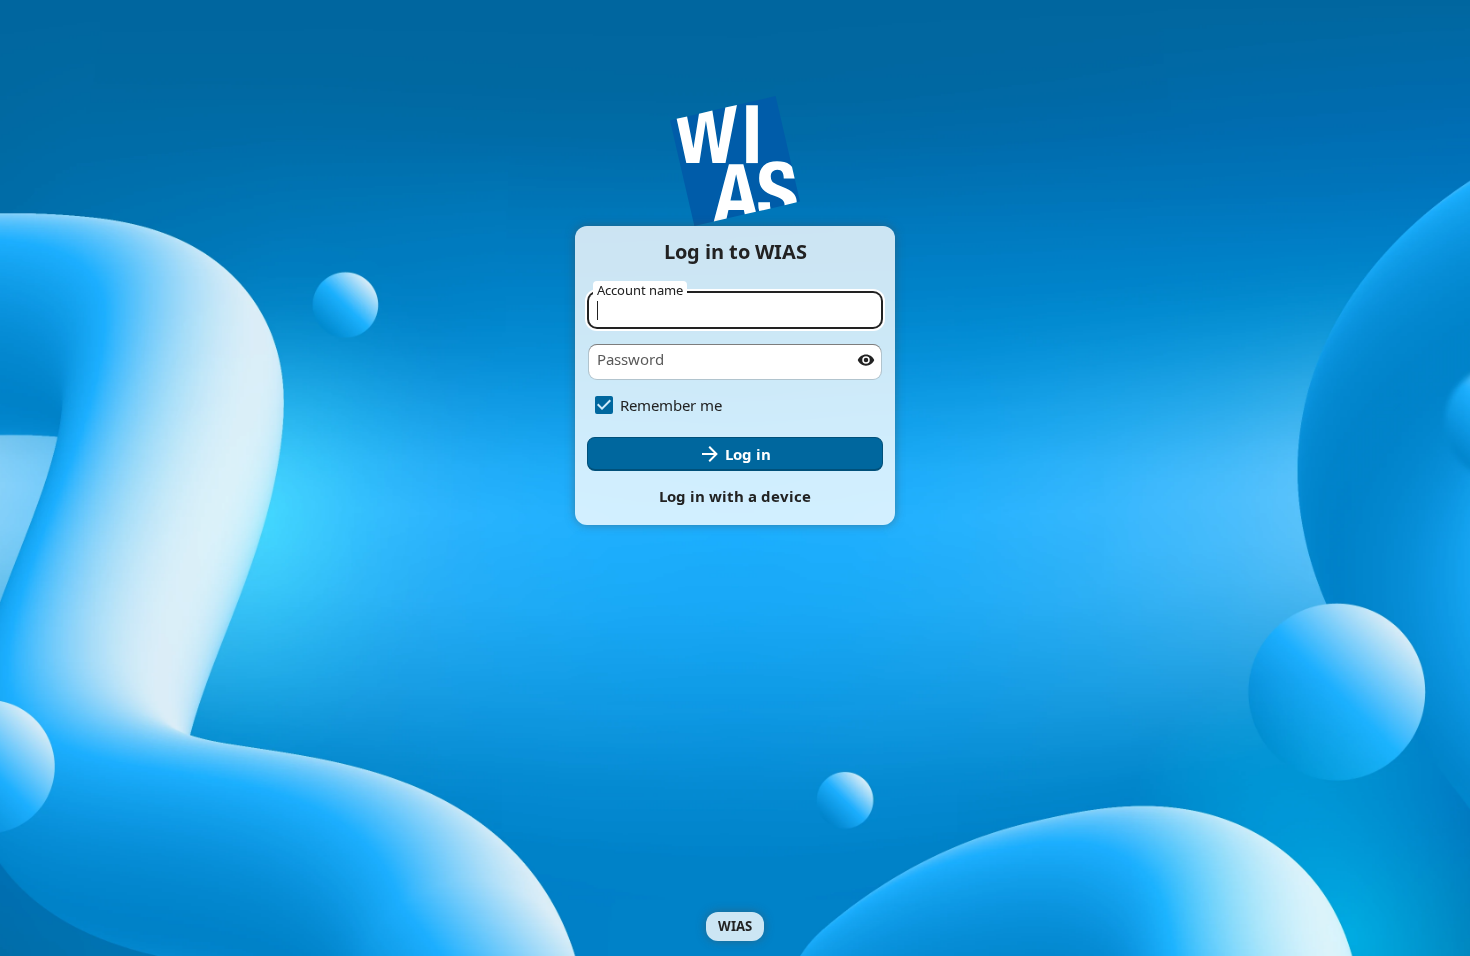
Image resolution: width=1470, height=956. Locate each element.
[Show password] (866, 360)
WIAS (735, 926)
